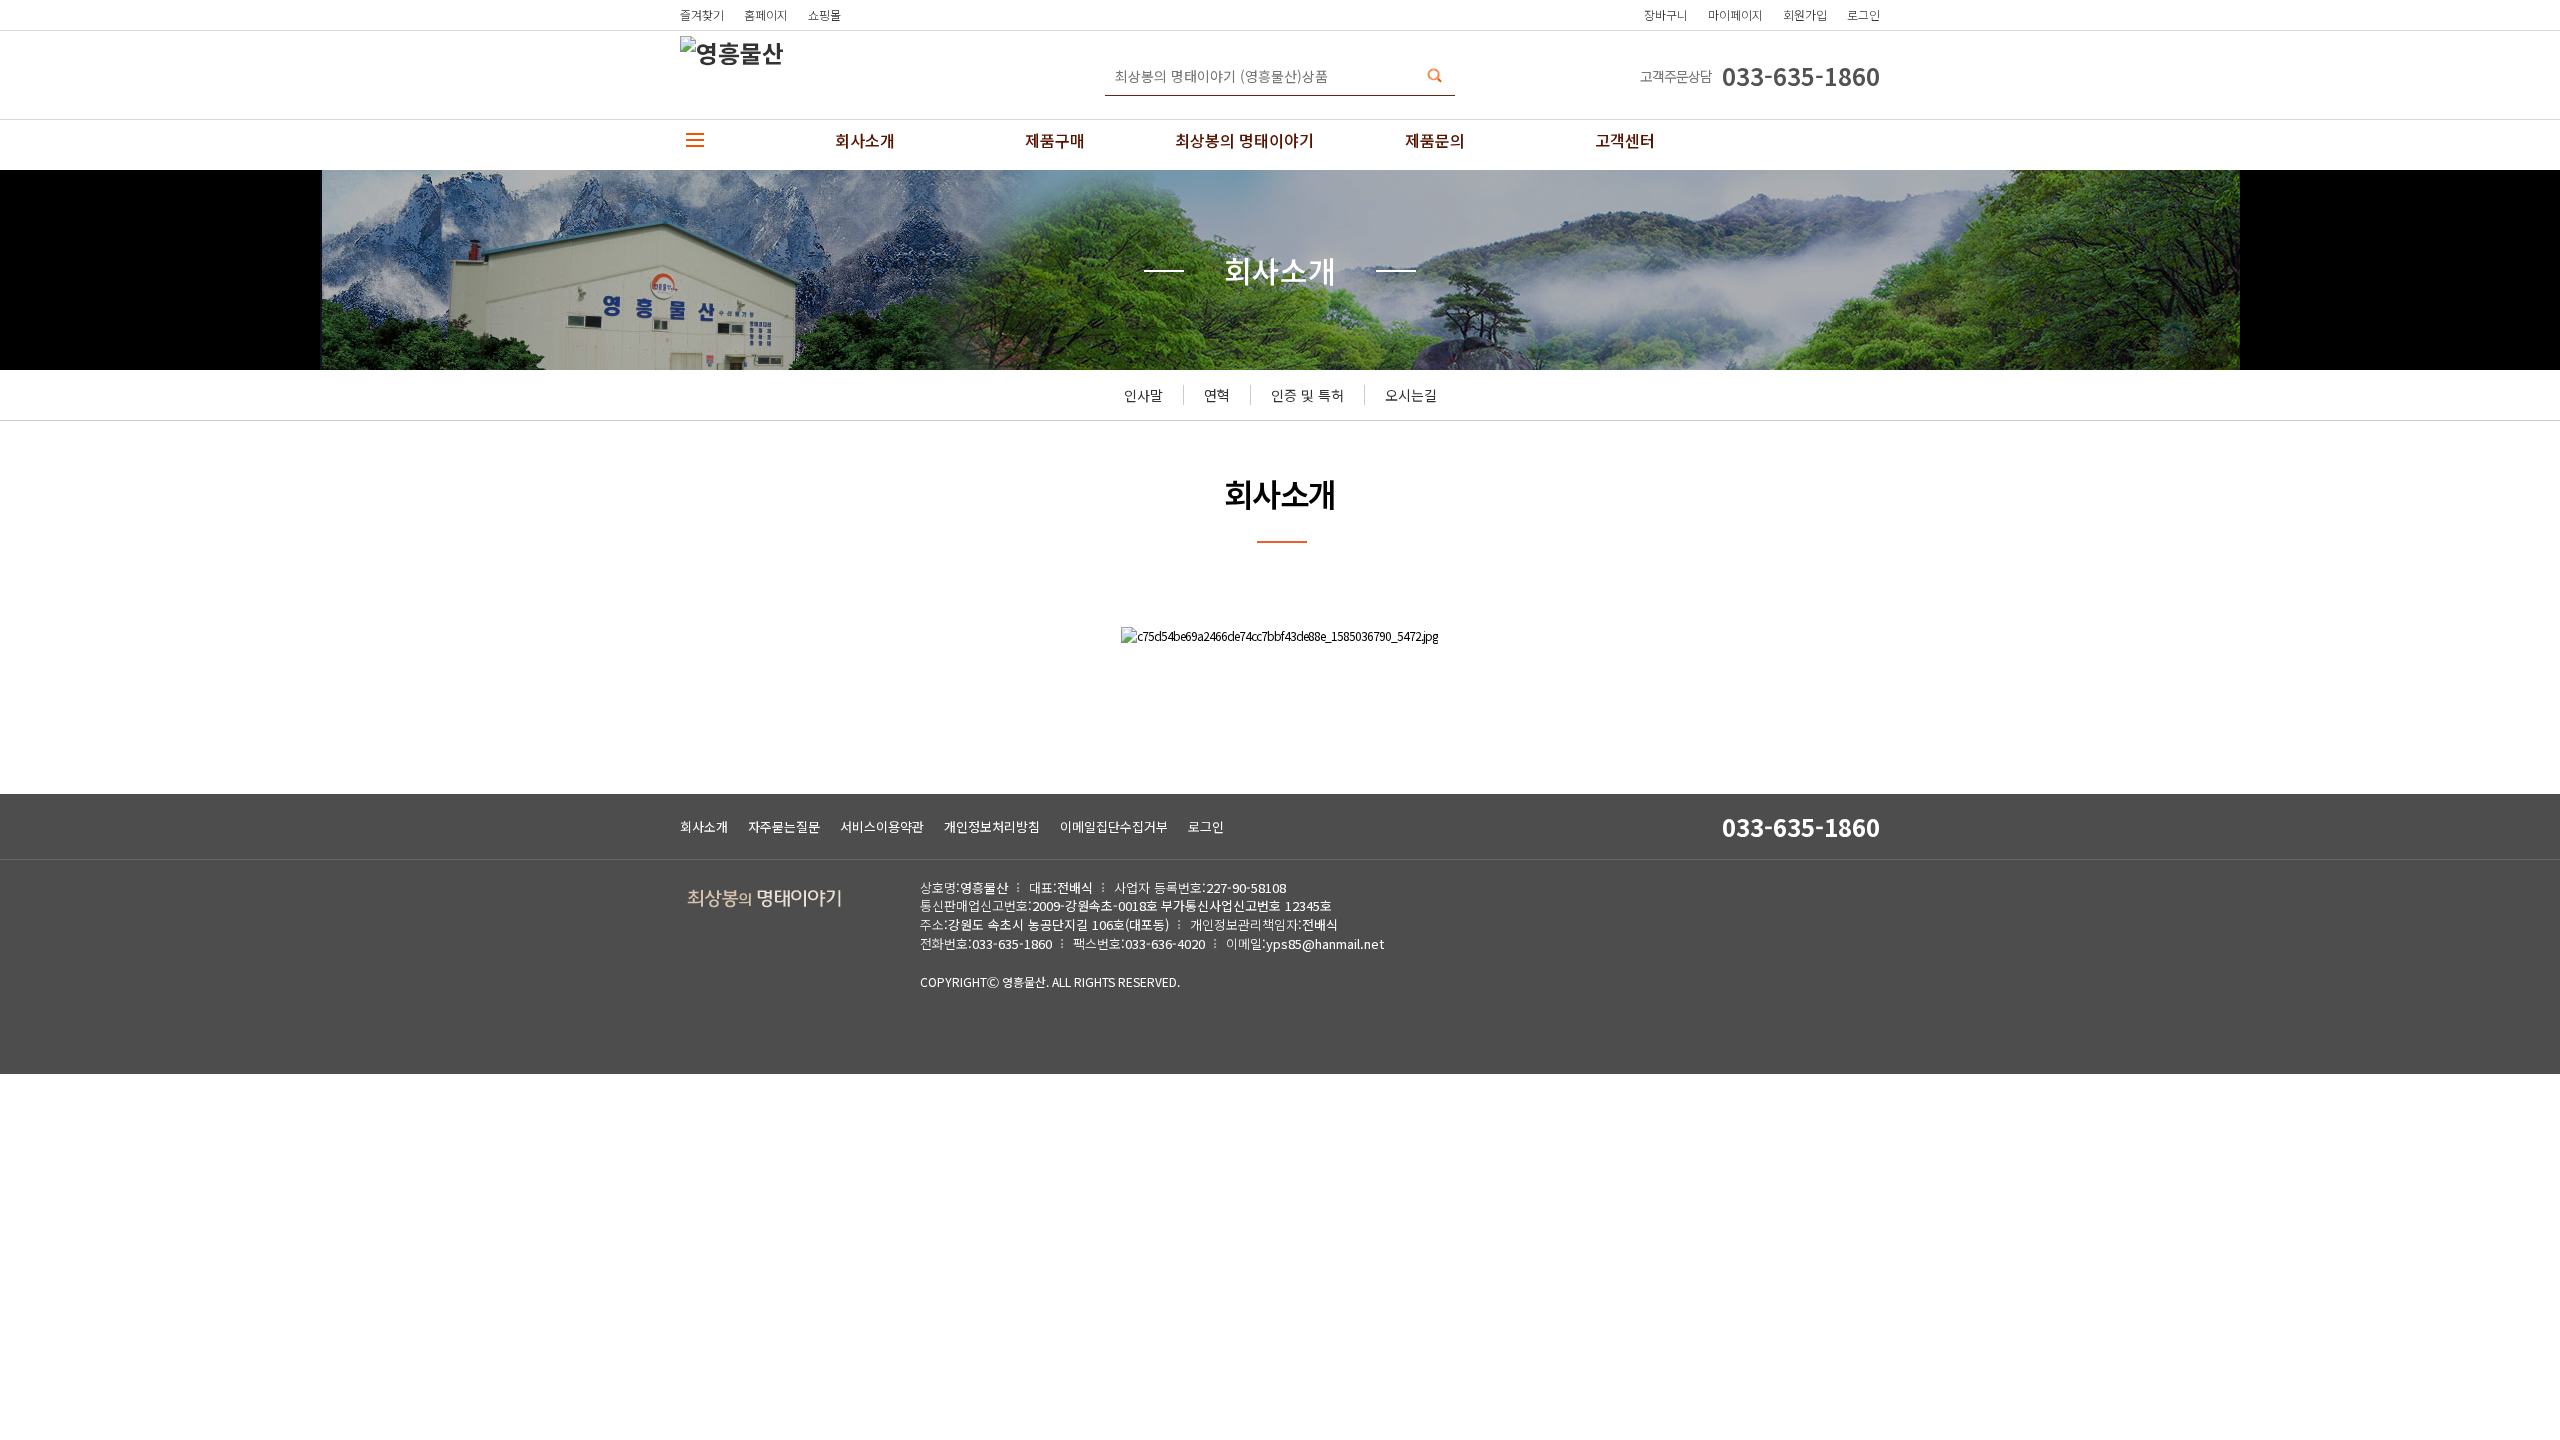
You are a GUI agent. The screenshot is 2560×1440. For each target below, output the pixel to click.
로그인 (1863, 14)
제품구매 (1055, 140)
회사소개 (865, 140)
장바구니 (1666, 14)
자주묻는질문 (784, 826)
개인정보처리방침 (992, 826)
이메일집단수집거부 (1114, 826)
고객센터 (1625, 140)
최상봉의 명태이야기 (1244, 140)
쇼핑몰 (824, 14)
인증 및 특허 (1307, 395)
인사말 (1143, 395)
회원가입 (1805, 14)
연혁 (1217, 395)
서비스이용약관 (882, 826)
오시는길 (1411, 395)
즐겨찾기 (702, 14)
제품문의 (1435, 140)
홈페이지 (766, 14)
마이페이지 (1735, 14)
